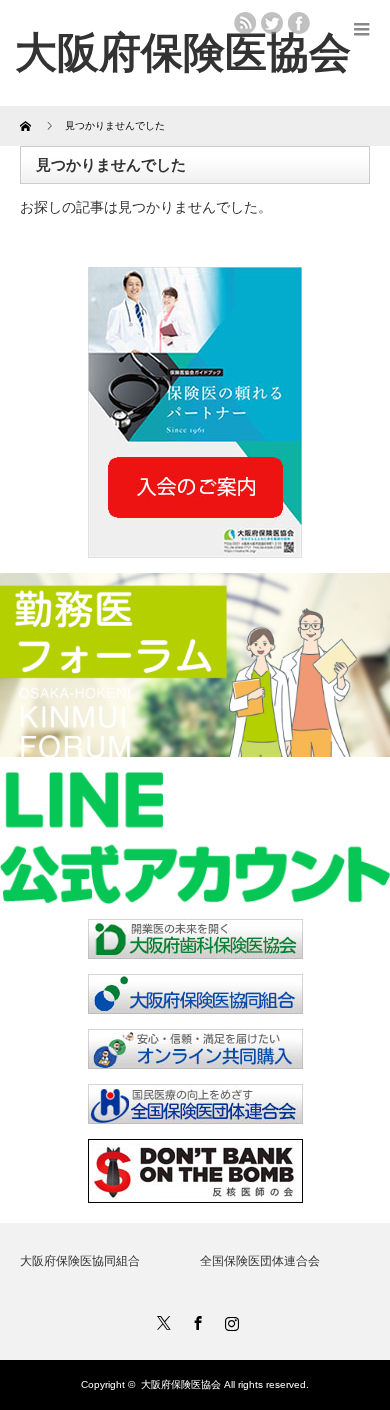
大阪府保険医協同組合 (80, 1261)
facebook (299, 23)
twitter (272, 23)
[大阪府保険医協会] (183, 52)
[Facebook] (195, 1320)
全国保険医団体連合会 (260, 1261)
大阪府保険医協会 (181, 1384)
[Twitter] (161, 1320)
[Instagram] (229, 1320)
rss (245, 23)
